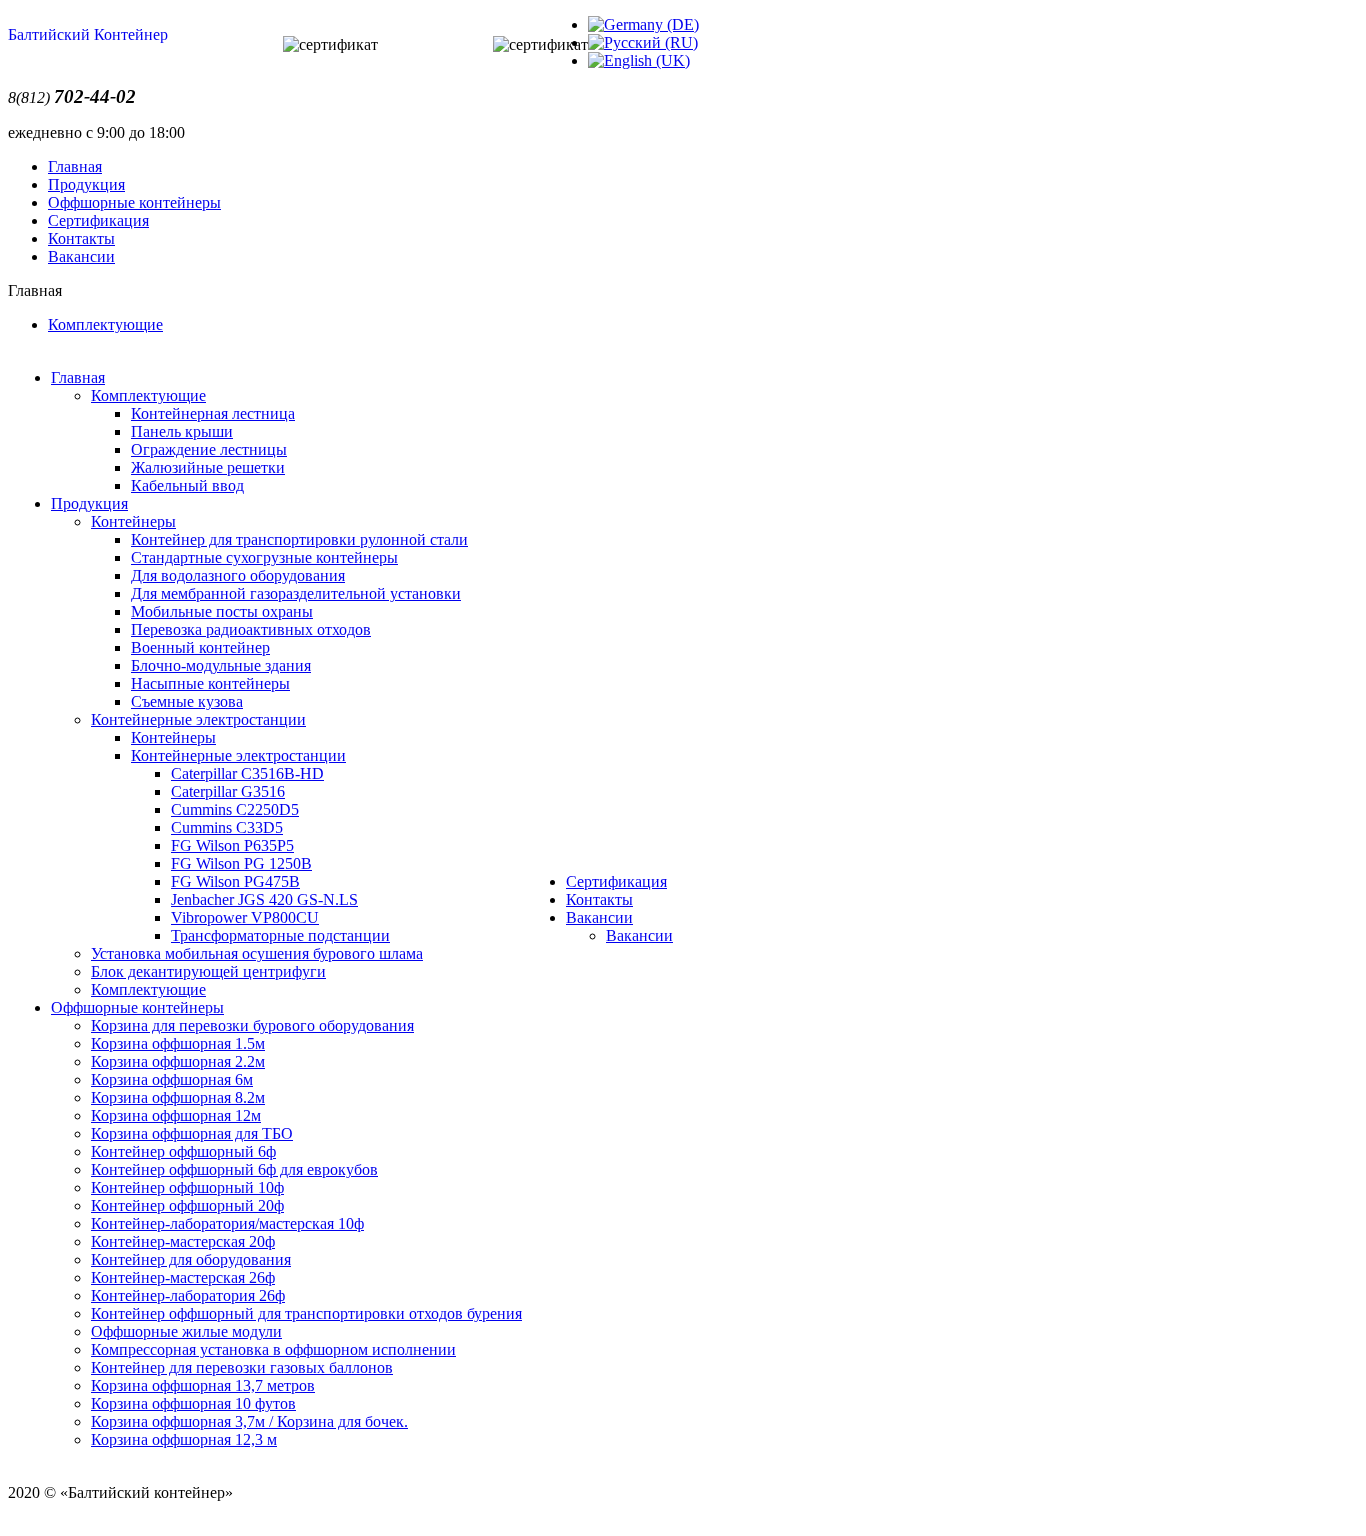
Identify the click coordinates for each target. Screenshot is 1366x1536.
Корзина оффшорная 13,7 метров (203, 1385)
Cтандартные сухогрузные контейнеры (264, 557)
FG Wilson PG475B (235, 881)
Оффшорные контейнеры (134, 202)
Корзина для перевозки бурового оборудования (252, 1025)
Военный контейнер (200, 647)
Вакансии (81, 256)
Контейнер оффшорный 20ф (187, 1205)
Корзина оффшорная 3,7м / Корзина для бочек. (249, 1421)
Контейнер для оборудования (191, 1259)
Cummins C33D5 (227, 827)
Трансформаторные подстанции (280, 935)
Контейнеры (133, 521)
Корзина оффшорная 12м (176, 1115)
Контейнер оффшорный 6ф (183, 1151)
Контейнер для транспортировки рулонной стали (299, 539)
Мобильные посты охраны (222, 611)
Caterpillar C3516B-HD (247, 773)
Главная (75, 166)
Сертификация (98, 220)
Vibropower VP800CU (245, 917)
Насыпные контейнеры (210, 683)
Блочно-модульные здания (221, 665)
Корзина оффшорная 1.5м (178, 1043)
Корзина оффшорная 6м (172, 1079)
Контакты (81, 238)
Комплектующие (105, 324)
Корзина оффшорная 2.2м (178, 1061)
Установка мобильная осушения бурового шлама (257, 953)
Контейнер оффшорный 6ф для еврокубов (234, 1169)
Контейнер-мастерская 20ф (183, 1241)
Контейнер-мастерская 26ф (183, 1277)
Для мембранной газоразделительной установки (296, 593)
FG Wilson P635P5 (232, 845)
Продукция (86, 184)
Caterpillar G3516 (228, 791)
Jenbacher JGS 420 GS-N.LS (264, 899)
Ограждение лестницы (209, 449)
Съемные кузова (187, 701)
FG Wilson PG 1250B (241, 863)
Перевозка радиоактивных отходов (251, 629)
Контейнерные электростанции (198, 719)
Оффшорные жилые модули (186, 1331)
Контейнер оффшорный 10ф (187, 1187)
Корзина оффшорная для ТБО (192, 1133)
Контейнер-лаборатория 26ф (188, 1295)
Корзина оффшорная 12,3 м (184, 1439)
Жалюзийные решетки (208, 467)
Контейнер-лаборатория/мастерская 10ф (227, 1223)
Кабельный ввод (187, 485)
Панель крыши (182, 431)
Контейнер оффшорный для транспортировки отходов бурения (306, 1313)
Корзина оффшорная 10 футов (193, 1403)
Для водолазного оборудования (238, 575)
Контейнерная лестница (213, 413)
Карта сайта (48, 1510)
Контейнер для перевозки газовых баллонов (242, 1367)
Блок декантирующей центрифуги (208, 971)
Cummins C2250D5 (235, 809)
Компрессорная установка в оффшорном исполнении (273, 1349)
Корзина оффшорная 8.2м (178, 1097)
